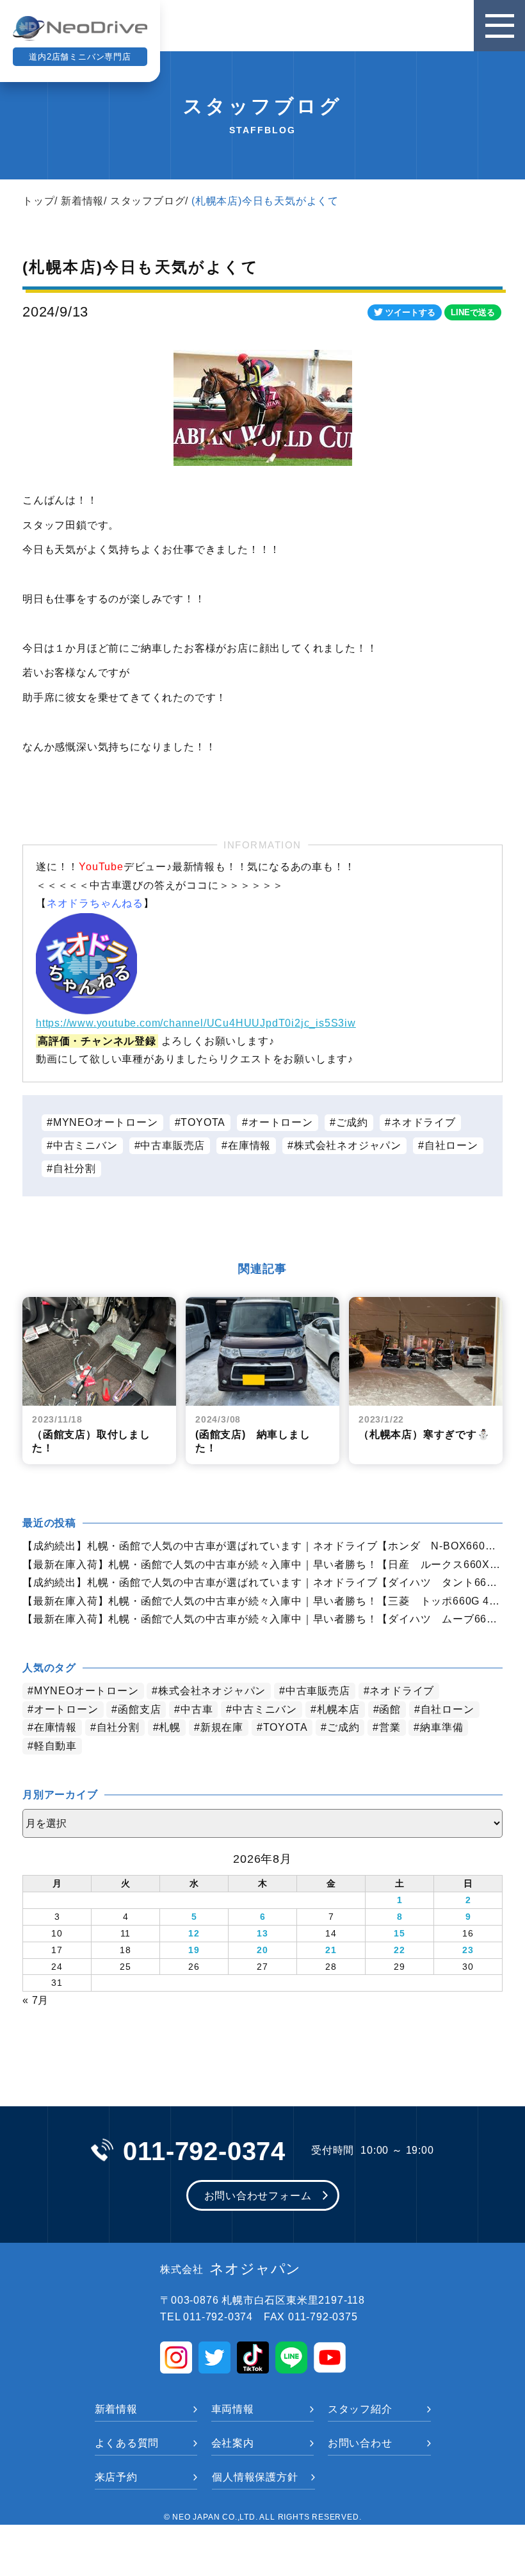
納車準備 (441, 1727)
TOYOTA (203, 1122)
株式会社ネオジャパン (348, 1145)
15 (400, 1933)
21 (331, 1950)
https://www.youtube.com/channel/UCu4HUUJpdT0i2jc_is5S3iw (196, 1023)
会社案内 (233, 2443)
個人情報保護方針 (255, 2477)
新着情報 (82, 201)
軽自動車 (55, 1746)
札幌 (170, 1727)
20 (262, 1950)
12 (194, 1933)
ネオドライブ (424, 1122)
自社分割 (75, 1168)
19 (194, 1950)
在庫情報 (249, 1145)
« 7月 (36, 2000)
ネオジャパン (230, 2269)
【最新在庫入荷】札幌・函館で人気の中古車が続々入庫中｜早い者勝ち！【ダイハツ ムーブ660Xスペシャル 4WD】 (262, 1619)
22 (400, 1950)
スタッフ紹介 (360, 2409)
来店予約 (116, 2477)
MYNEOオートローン (106, 1122)
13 (262, 1933)
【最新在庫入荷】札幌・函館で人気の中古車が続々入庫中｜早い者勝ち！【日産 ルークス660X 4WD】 (262, 1565)
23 (468, 1950)
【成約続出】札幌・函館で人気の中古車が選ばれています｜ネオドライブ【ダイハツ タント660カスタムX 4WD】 (262, 1582)
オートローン (281, 1122)
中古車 (197, 1709)
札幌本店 (338, 1709)
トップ (38, 201)
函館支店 (139, 1709)
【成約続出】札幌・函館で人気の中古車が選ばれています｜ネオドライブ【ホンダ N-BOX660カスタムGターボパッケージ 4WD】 (262, 1546)
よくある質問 (127, 2443)
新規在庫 (222, 1727)
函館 (390, 1709)
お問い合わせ (360, 2443)
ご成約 (352, 1122)
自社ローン (451, 1145)
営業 (390, 1727)
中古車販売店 (173, 1145)
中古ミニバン (85, 1145)
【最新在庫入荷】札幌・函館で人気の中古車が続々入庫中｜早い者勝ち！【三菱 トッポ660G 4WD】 (262, 1601)
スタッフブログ (148, 201)
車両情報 (233, 2409)
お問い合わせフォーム (258, 2196)
